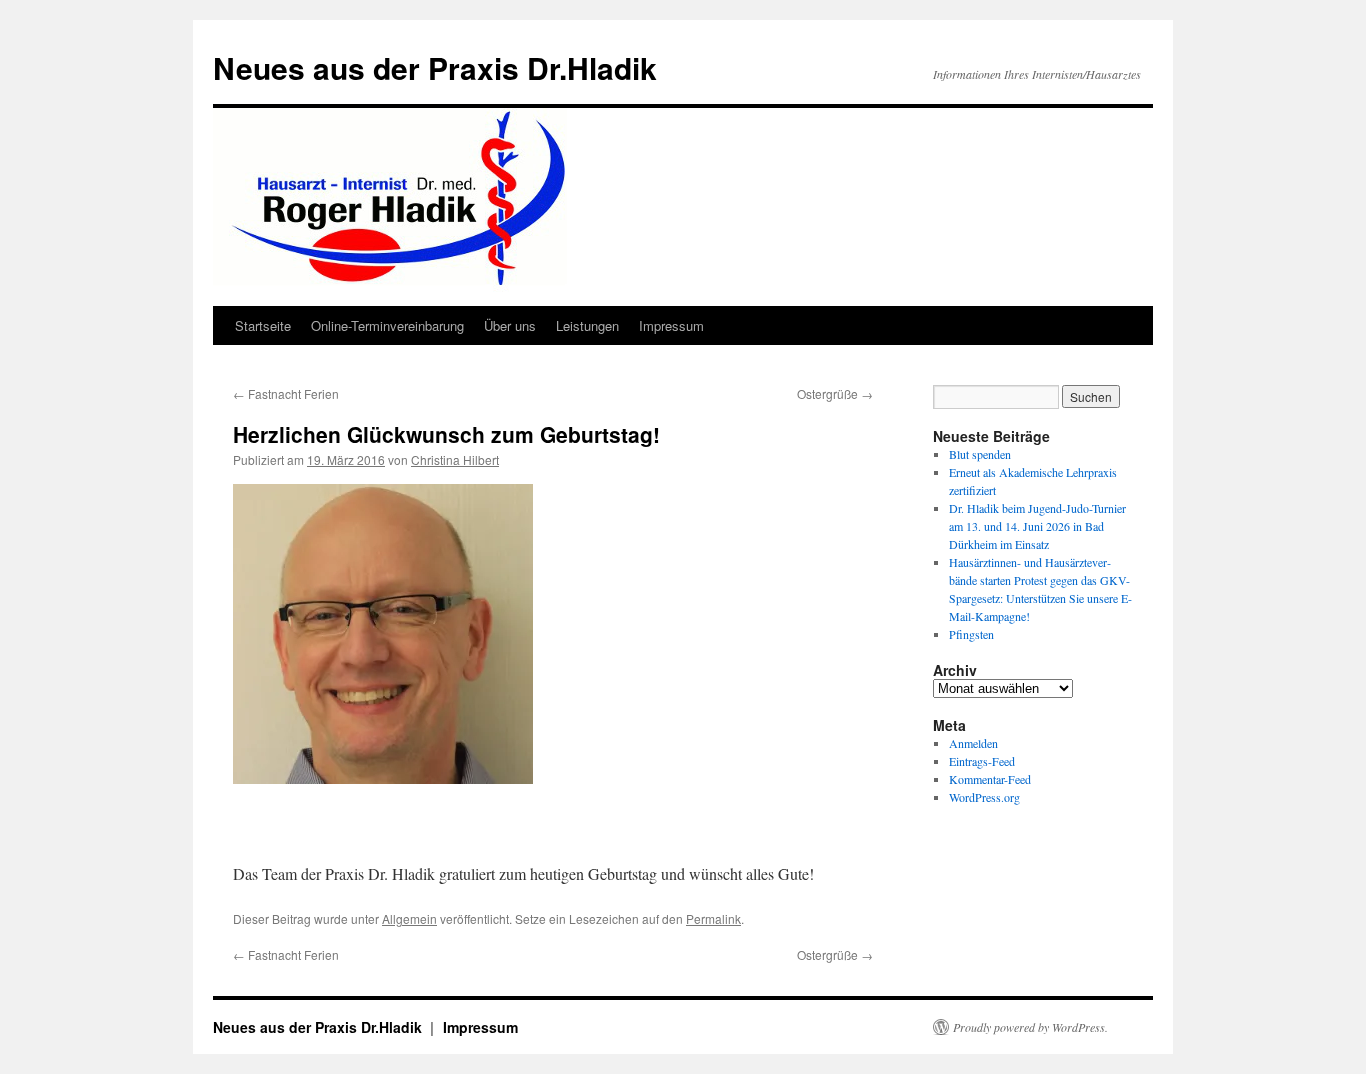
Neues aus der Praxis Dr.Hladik (435, 67)
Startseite (263, 325)
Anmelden (973, 743)
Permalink (713, 918)
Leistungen (587, 325)
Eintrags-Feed (982, 761)
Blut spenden (980, 454)
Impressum (671, 325)
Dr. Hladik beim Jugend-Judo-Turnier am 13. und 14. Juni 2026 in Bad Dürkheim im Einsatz (1037, 526)
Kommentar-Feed (990, 779)
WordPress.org (984, 797)
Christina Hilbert (455, 459)
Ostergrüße (835, 393)
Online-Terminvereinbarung (387, 325)
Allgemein (409, 918)
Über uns (510, 325)
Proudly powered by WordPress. (1030, 1027)
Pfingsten (971, 634)
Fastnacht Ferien (286, 393)
